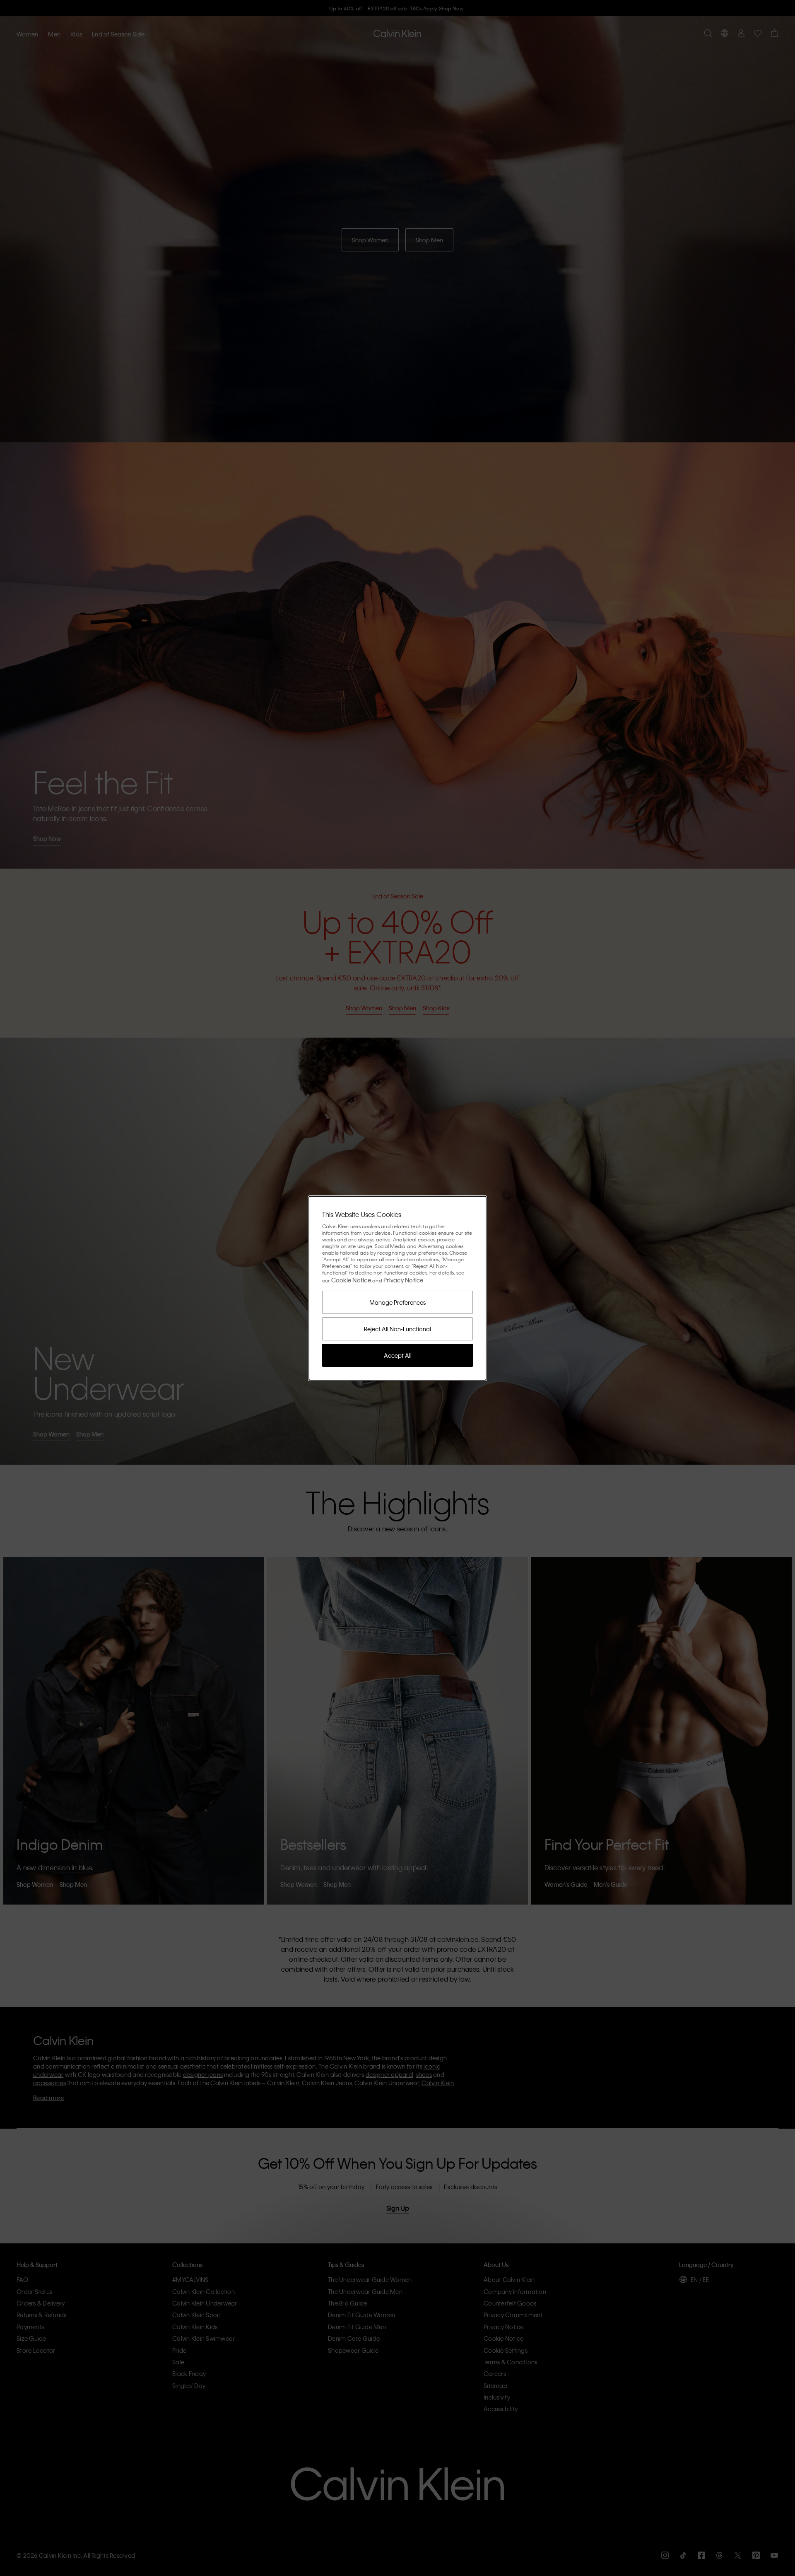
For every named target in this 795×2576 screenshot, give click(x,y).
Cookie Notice (351, 1280)
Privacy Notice (404, 1280)
